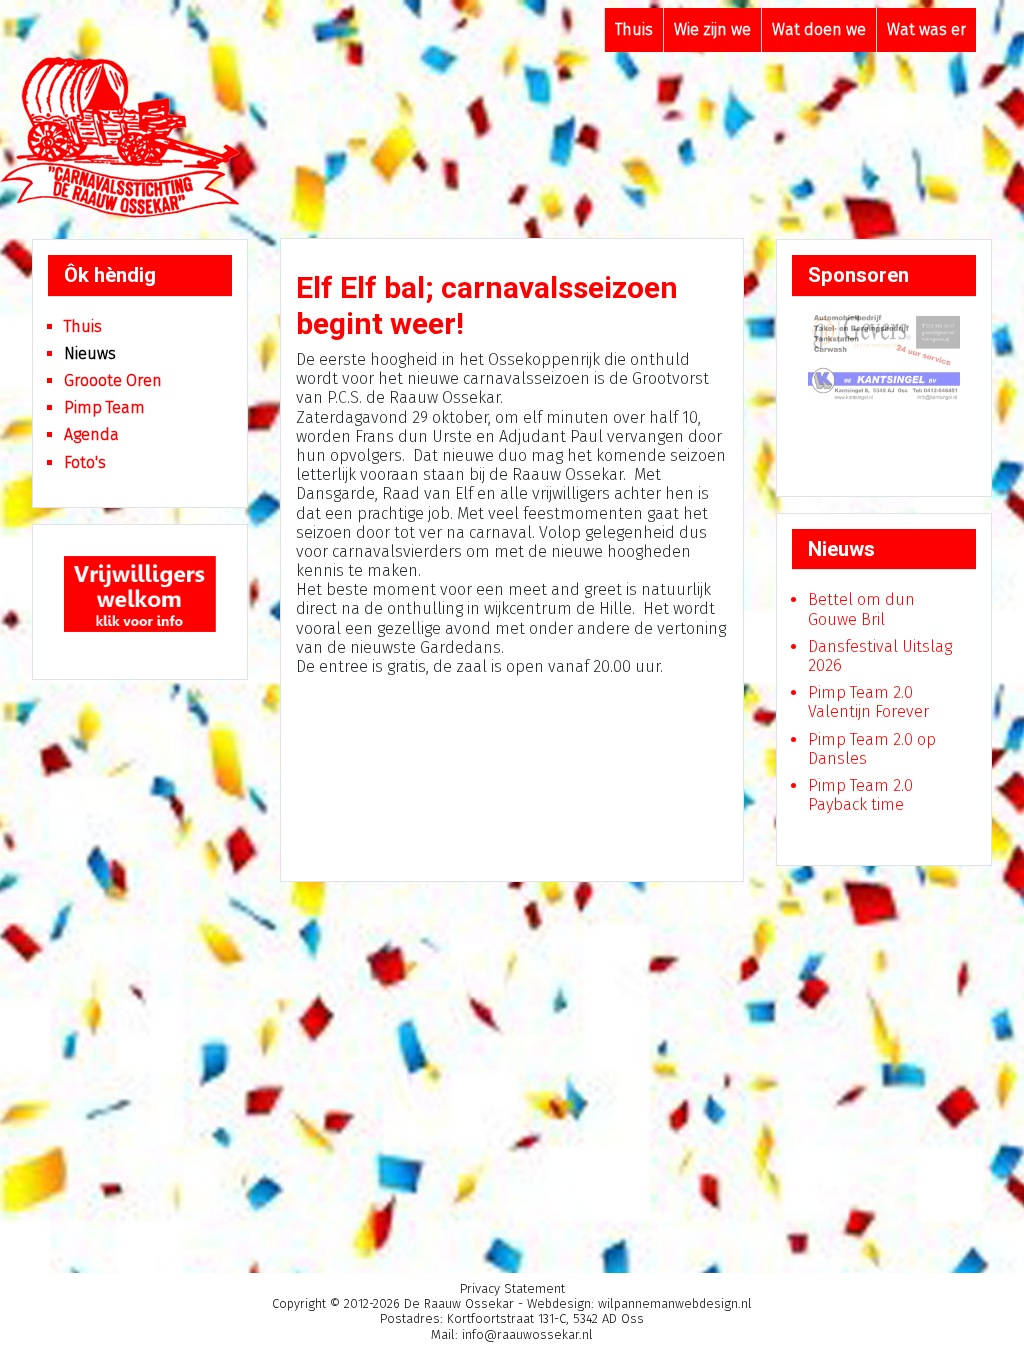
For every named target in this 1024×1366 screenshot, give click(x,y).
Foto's (85, 462)
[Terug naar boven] (989, 1331)
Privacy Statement (512, 1288)
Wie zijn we (712, 29)
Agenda (91, 434)
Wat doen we (819, 29)
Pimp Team (104, 407)
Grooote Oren (113, 380)
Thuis (634, 29)
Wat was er (926, 29)
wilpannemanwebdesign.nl (675, 1303)
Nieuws (90, 353)
